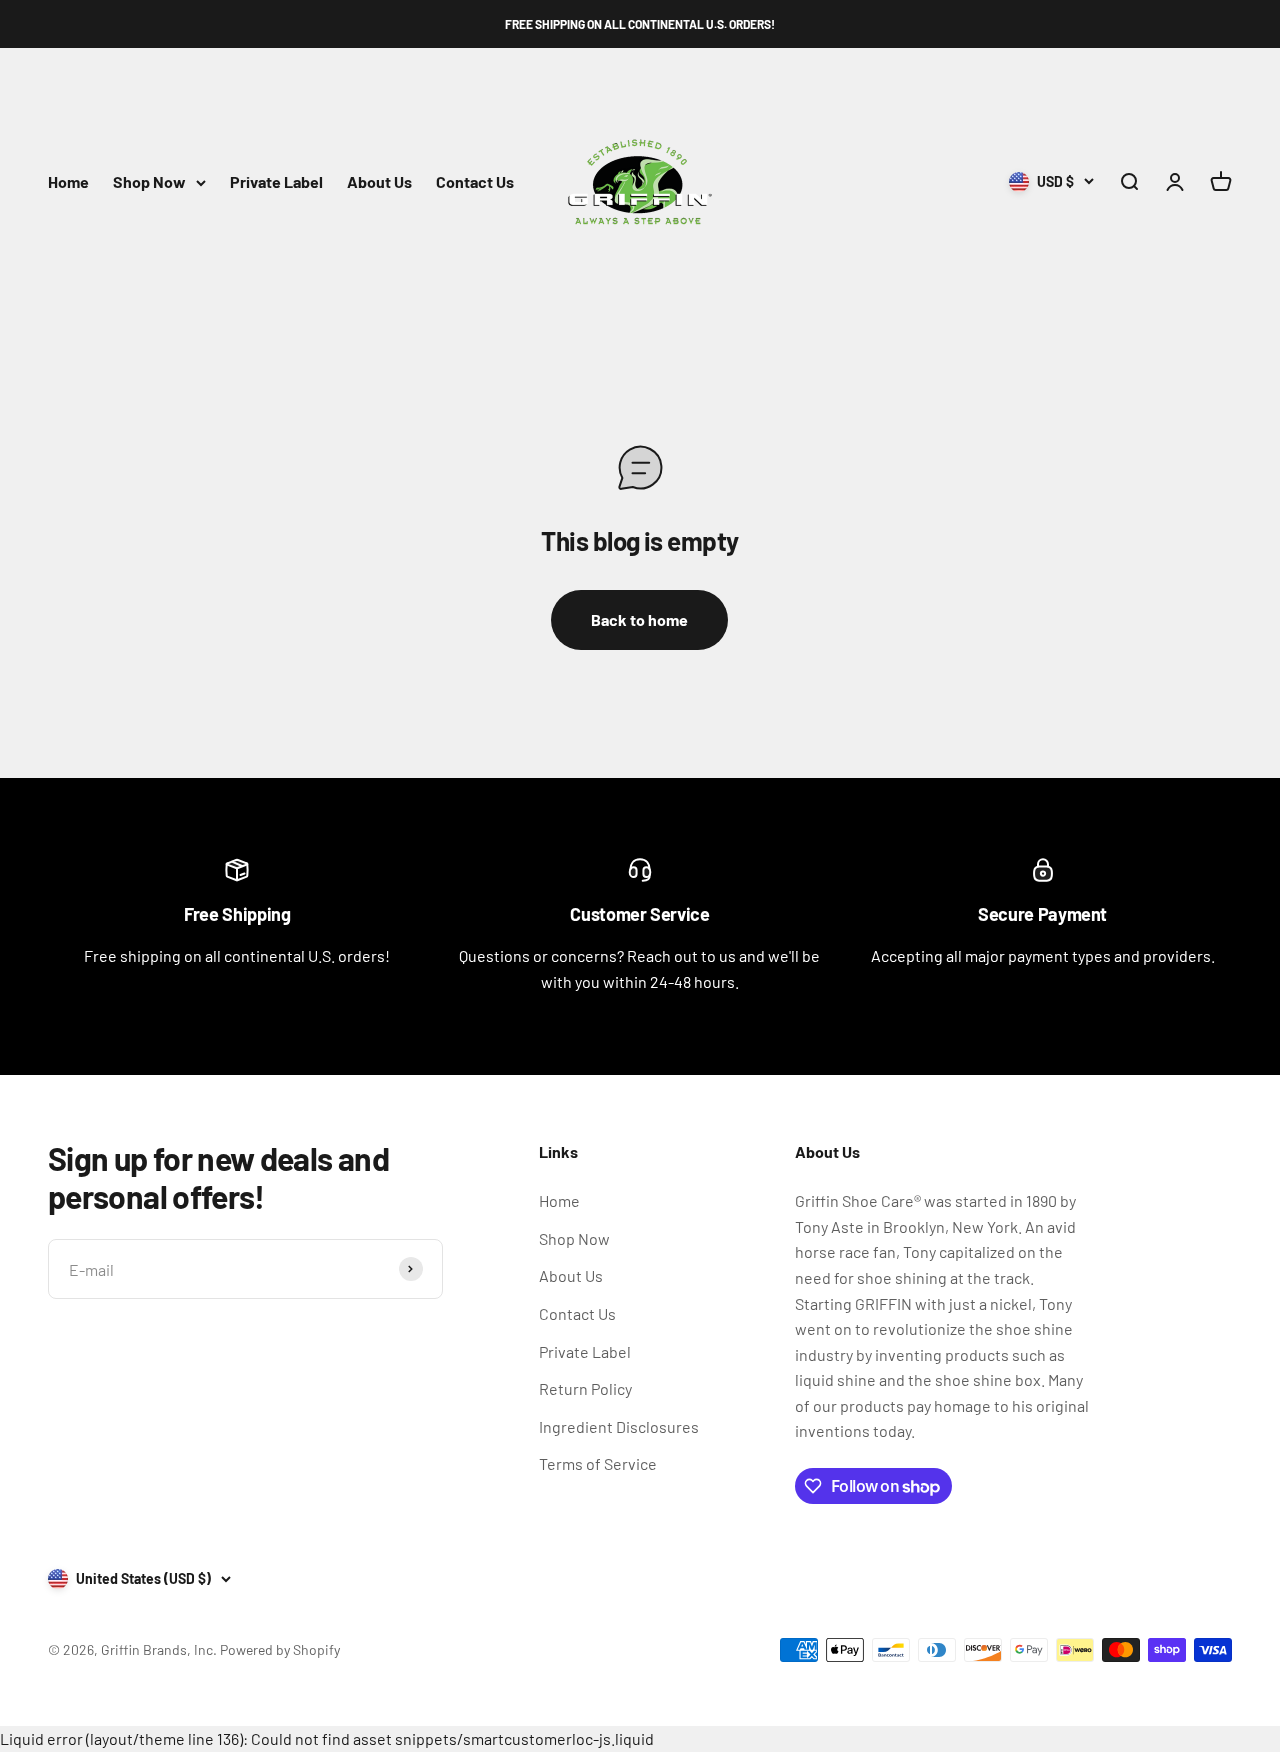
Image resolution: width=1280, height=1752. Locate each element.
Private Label (276, 182)
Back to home (639, 619)
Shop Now (149, 182)
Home (68, 182)
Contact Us (475, 182)
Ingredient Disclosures (619, 1426)
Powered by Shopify (280, 1649)
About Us (379, 182)
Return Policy (585, 1388)
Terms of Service (598, 1463)
